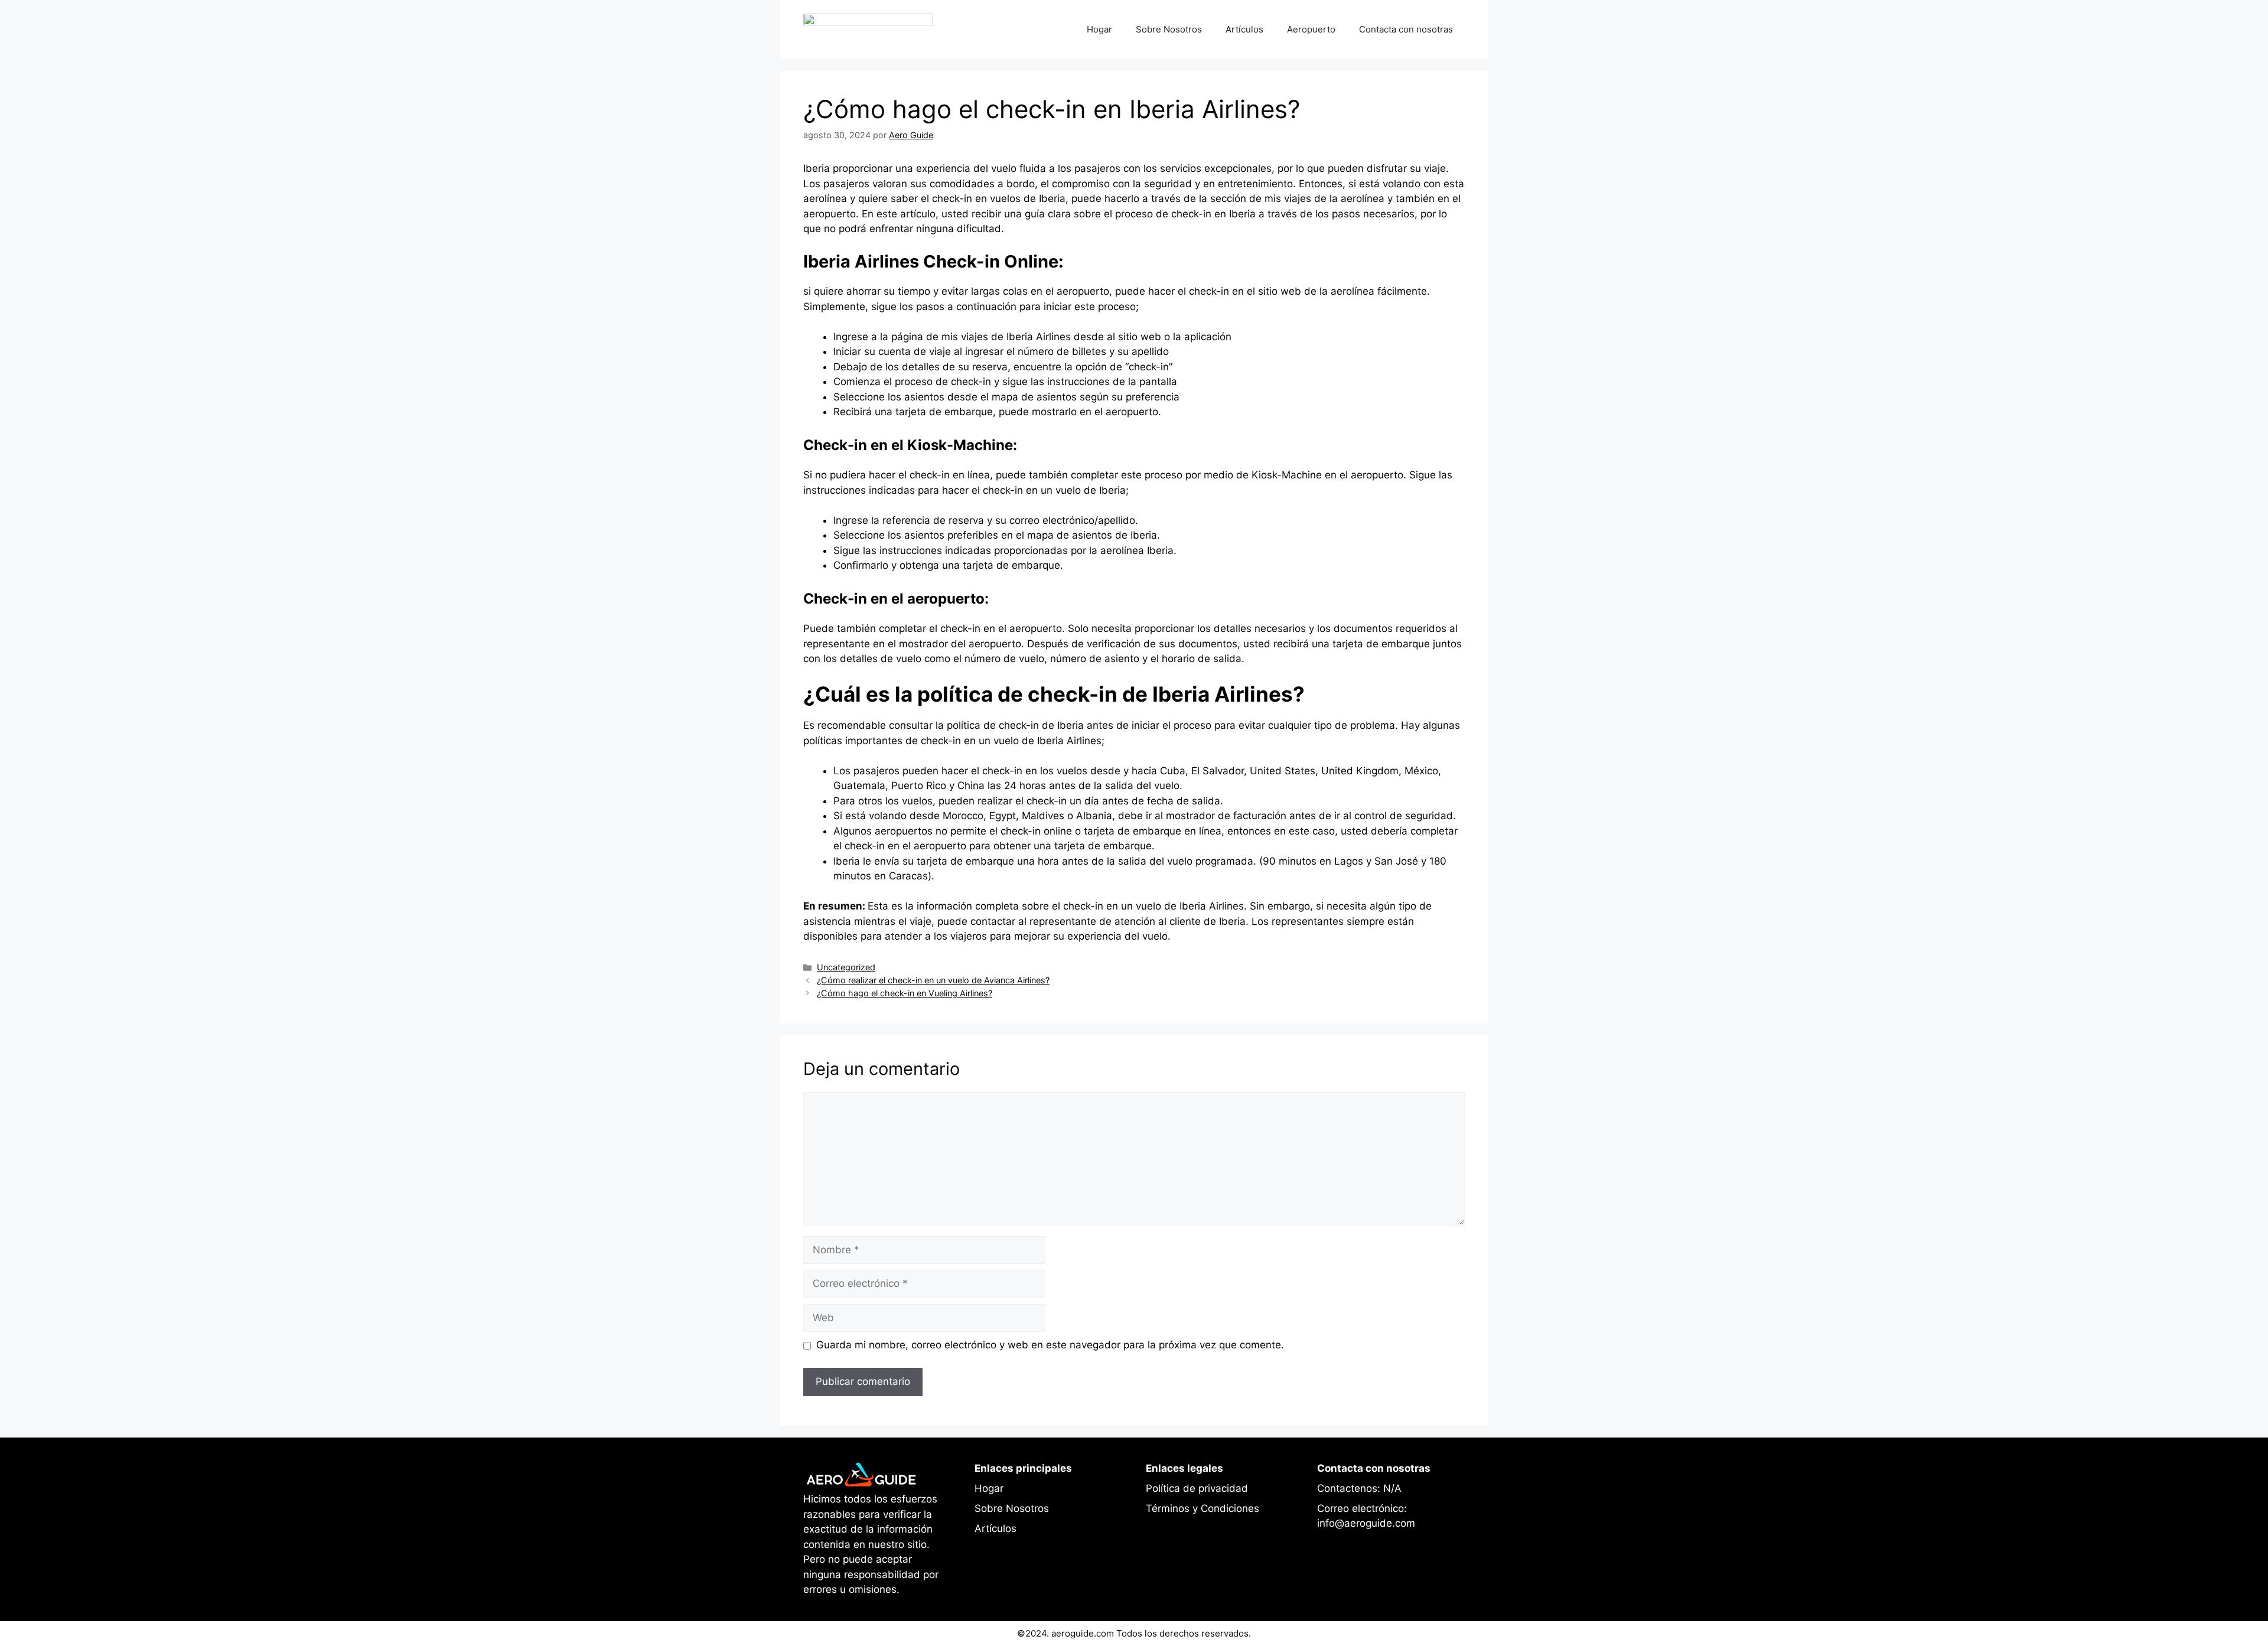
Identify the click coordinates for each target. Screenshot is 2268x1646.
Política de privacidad (1197, 1488)
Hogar (1099, 29)
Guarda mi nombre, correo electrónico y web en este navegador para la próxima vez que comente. (1050, 1345)
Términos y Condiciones (1203, 1508)
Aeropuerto (1311, 29)
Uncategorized (846, 967)
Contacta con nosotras (1406, 29)
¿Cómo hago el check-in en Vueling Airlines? (905, 993)
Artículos (1244, 29)
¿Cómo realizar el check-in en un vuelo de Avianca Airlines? (933, 980)
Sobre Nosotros (1169, 29)
